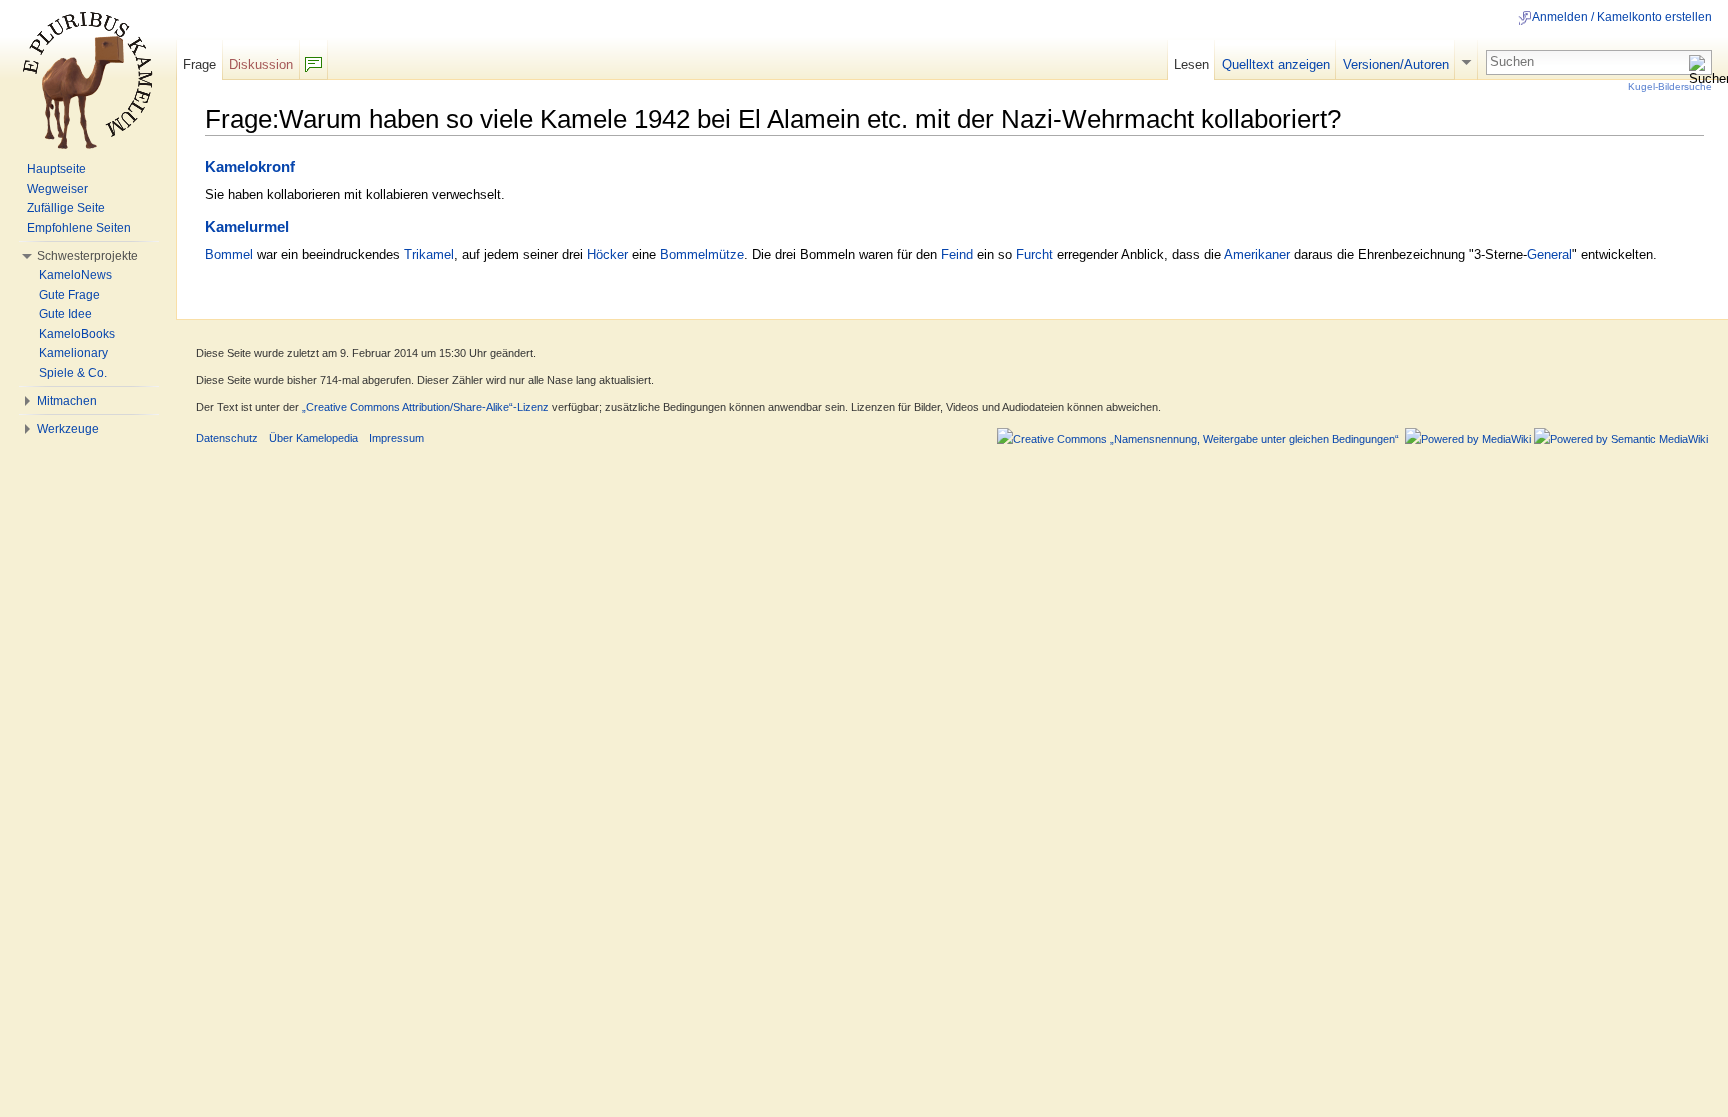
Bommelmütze (702, 254)
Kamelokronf (250, 167)
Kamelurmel (247, 227)
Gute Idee (65, 314)
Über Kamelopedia (313, 438)
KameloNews (75, 275)
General (1549, 254)
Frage (199, 64)
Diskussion (261, 64)
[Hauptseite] (88, 80)
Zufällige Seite (66, 208)
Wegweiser (57, 189)
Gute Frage (69, 295)
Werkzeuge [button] (68, 429)
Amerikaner (1257, 254)
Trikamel (429, 254)
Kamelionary (73, 353)
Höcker (607, 254)
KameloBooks (77, 334)
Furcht (1034, 254)
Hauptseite (56, 169)
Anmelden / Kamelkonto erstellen (1622, 17)
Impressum (396, 438)
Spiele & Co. (73, 373)
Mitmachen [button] (67, 401)
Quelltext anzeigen (1276, 64)
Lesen (1191, 64)
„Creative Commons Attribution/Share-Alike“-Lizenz (425, 407)
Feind (957, 254)
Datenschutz (227, 438)
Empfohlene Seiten (79, 228)
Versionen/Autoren (1396, 64)
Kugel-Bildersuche (1670, 86)
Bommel (229, 254)
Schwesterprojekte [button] (87, 256)
